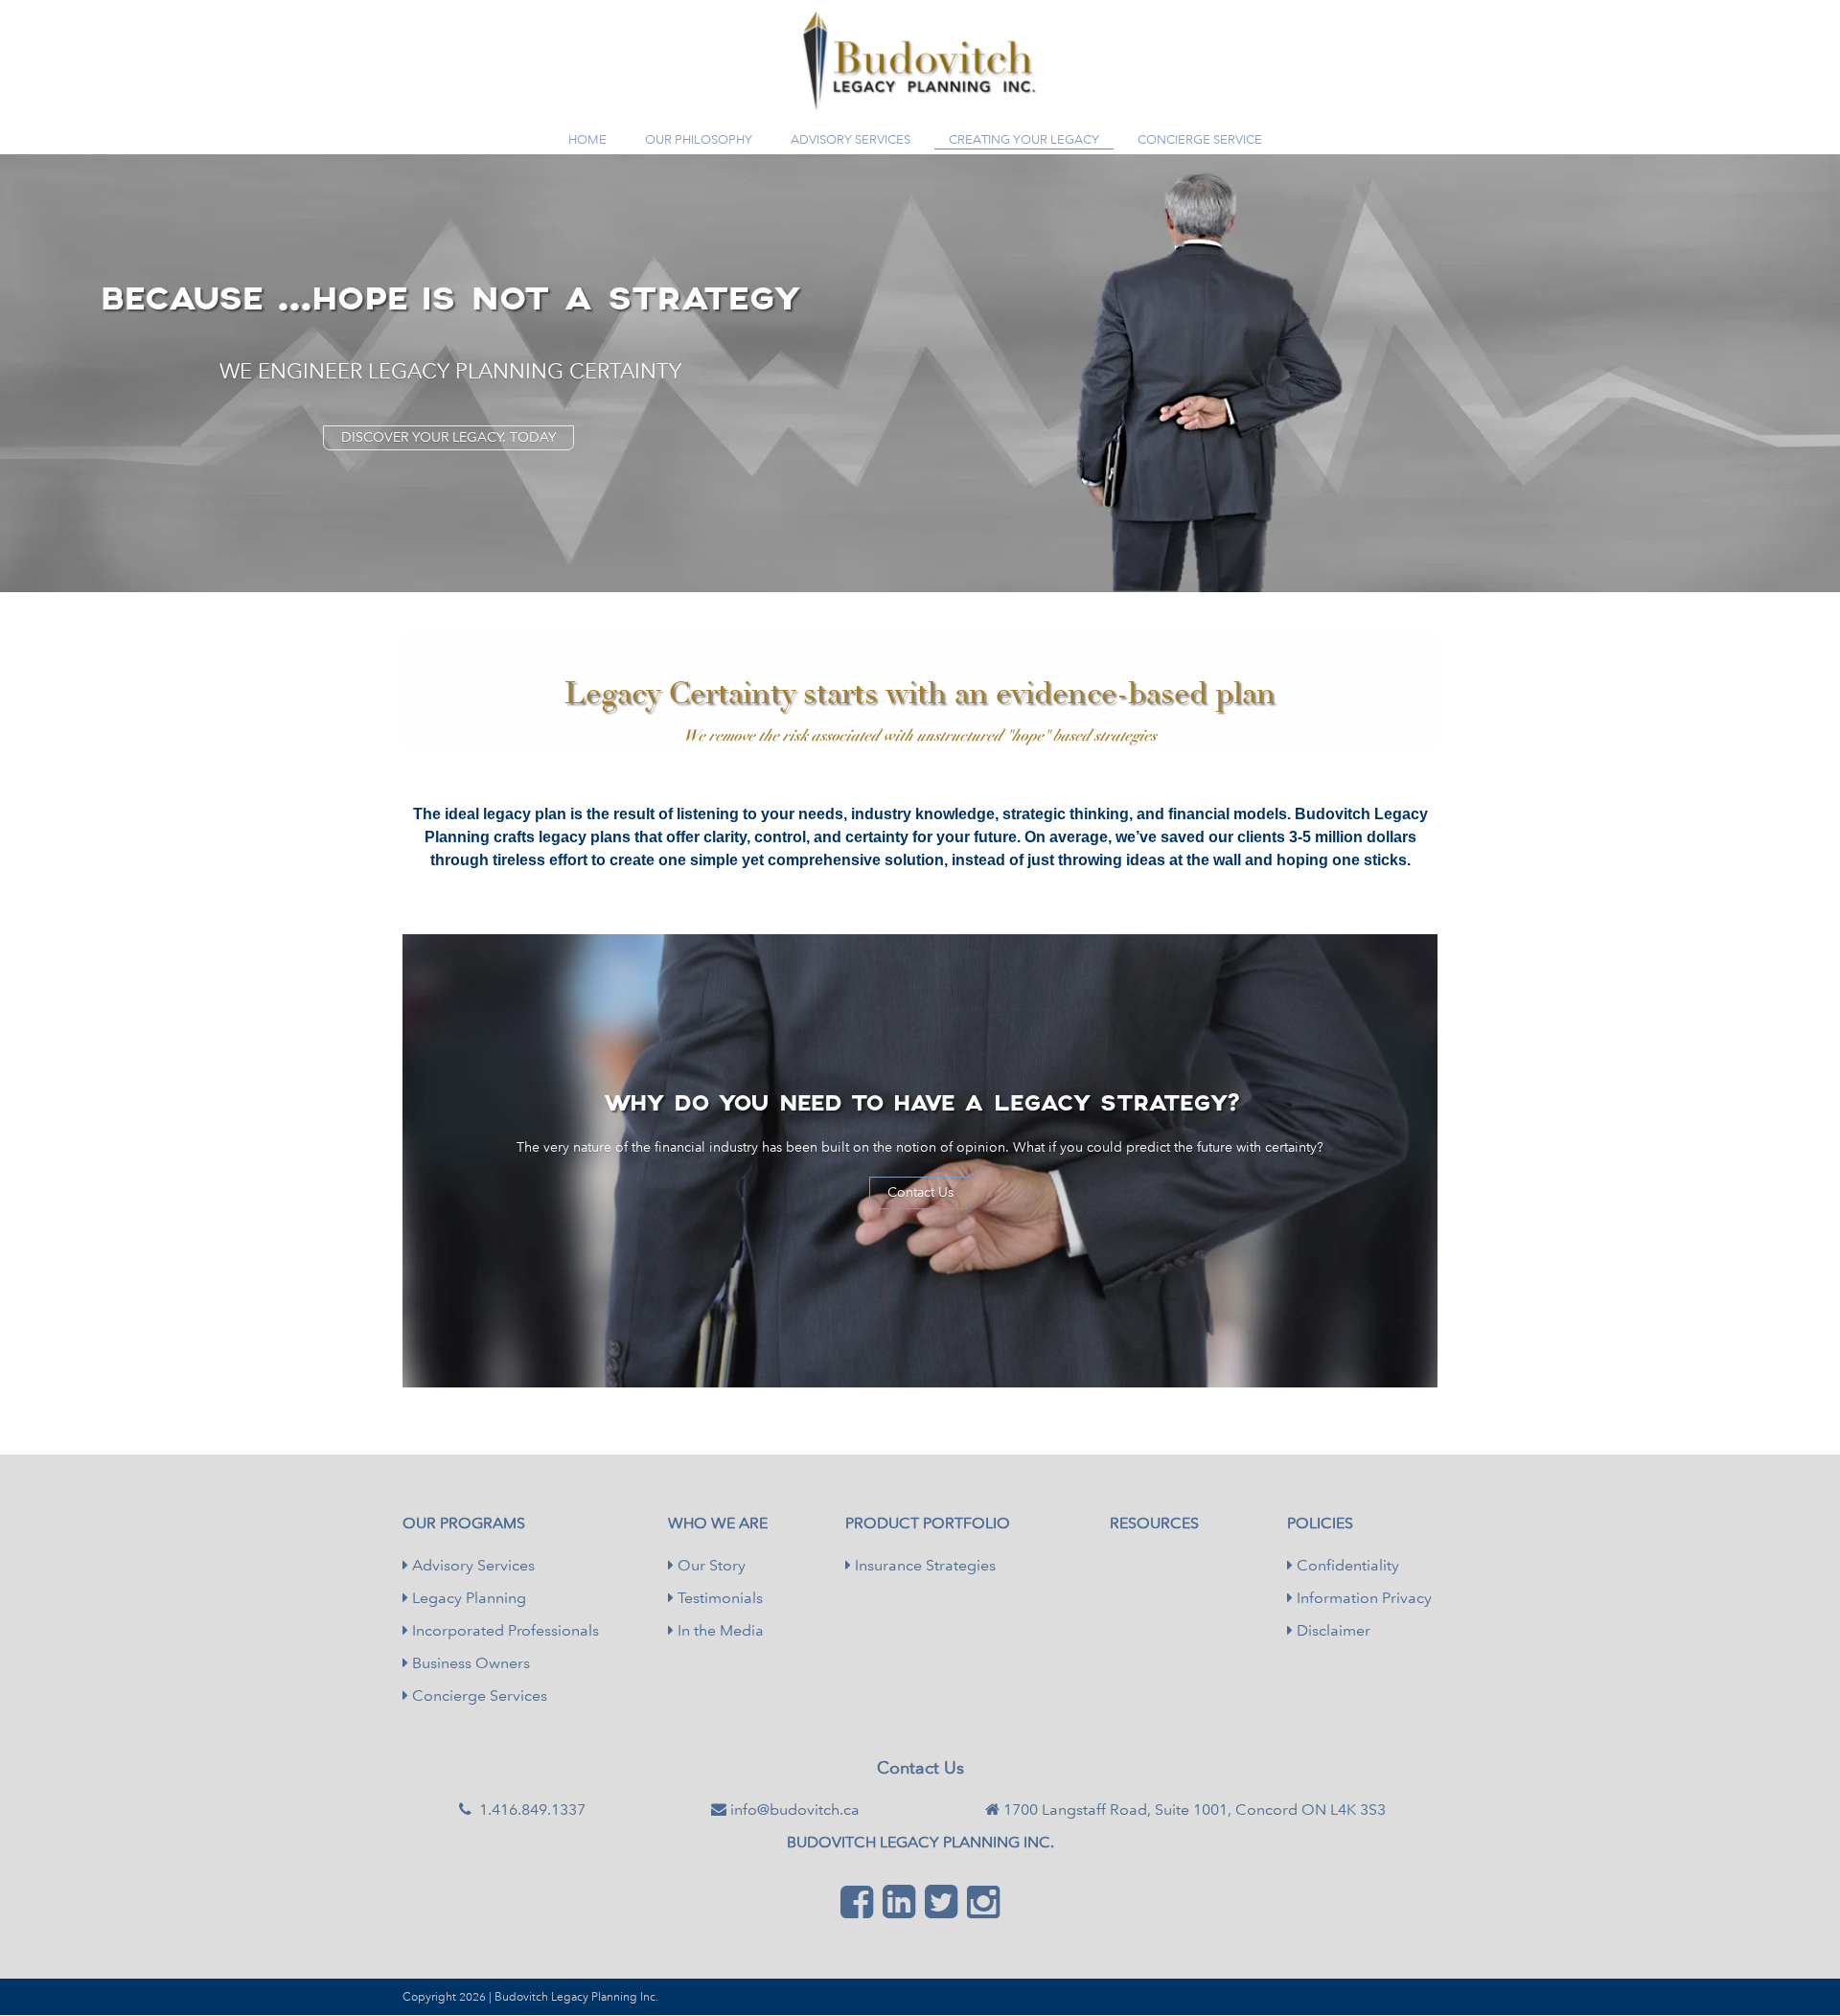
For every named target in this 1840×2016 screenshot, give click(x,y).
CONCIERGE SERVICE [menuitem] (1200, 139)
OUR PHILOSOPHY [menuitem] (699, 139)
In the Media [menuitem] (719, 1630)
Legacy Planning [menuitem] (467, 1598)
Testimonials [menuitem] (718, 1598)
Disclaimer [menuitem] (1332, 1630)
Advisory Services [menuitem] (471, 1565)
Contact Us (920, 1192)
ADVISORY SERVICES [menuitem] (851, 139)
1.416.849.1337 (930, 103)
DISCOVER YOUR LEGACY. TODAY (448, 437)
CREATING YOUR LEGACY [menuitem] (1024, 139)
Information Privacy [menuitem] (1362, 1598)
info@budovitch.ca (795, 1810)
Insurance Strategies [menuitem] (923, 1565)
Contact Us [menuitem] (920, 1768)
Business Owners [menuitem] (469, 1663)
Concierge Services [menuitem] (478, 1695)
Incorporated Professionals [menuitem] (504, 1630)
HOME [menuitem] (587, 139)
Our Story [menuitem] (710, 1565)
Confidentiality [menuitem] (1346, 1565)
